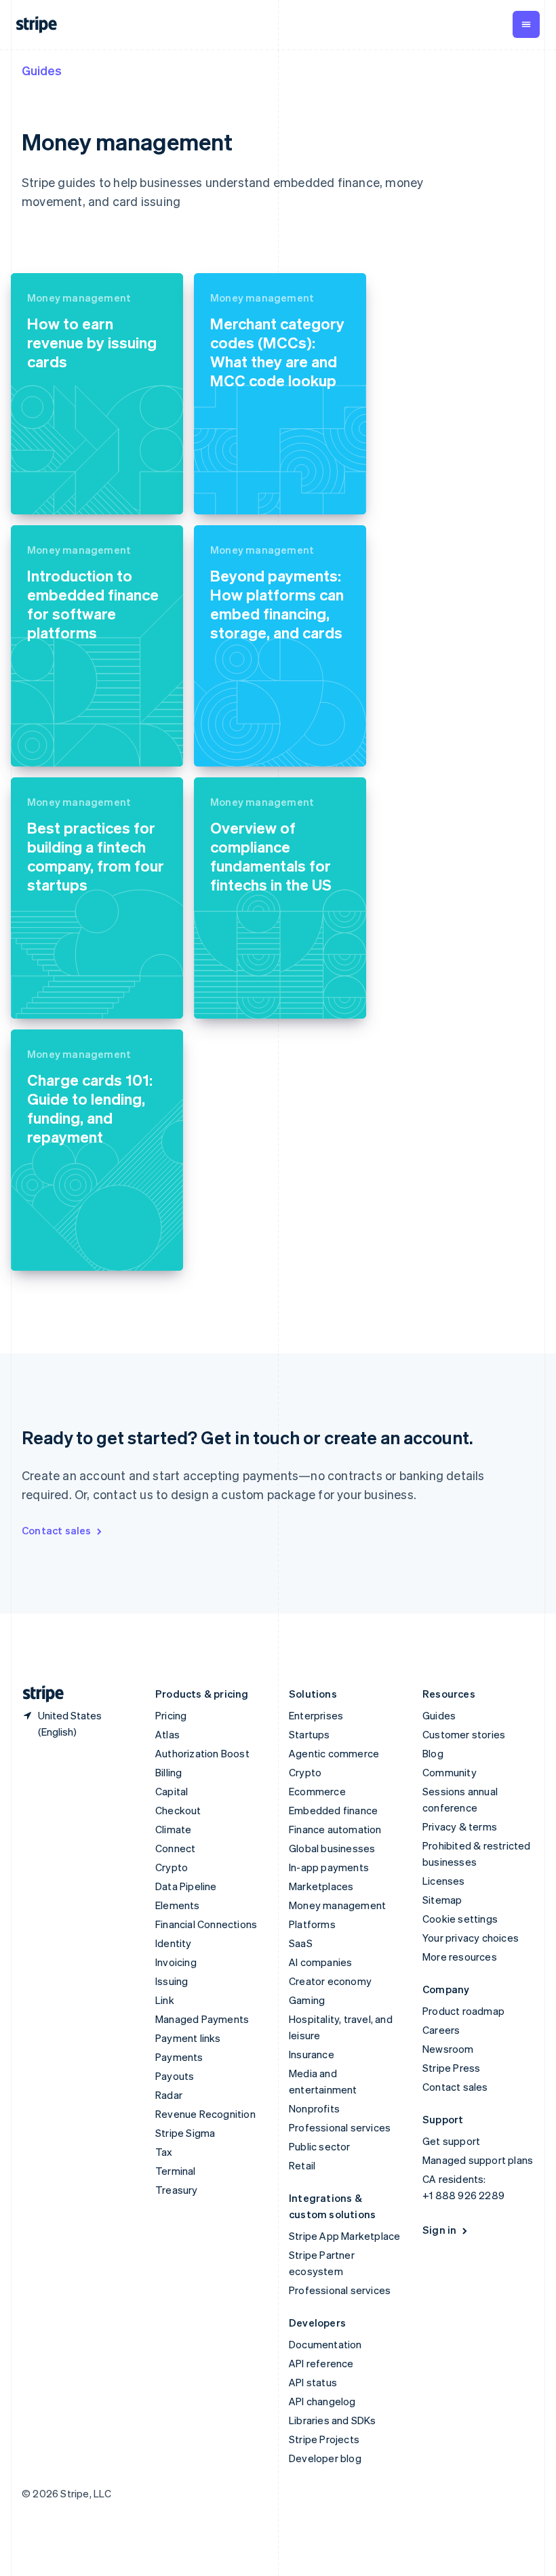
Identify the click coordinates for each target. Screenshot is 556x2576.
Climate (173, 1829)
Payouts (175, 2076)
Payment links (188, 2038)
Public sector (320, 2146)
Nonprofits (314, 2108)
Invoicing (176, 1962)
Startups (310, 1734)
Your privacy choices (471, 1938)
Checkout (178, 1810)
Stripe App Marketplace (344, 2236)
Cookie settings (460, 1919)
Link (165, 2000)
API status (313, 2382)
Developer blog (325, 2458)
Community (450, 1772)
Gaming (307, 2000)
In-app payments (329, 1867)
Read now (52, 492)
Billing (168, 1772)
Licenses (444, 1881)
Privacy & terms (460, 1826)
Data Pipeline (186, 1886)
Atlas (167, 1734)
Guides (42, 70)
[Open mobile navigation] (526, 24)
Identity (174, 1943)
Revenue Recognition (205, 2114)
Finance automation (335, 1829)
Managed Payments (202, 2019)
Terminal (176, 2171)
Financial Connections (206, 1924)
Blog (433, 1753)
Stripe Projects (324, 2439)
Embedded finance (333, 1810)
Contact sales (57, 1530)
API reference (321, 2363)
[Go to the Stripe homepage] (38, 1694)
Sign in (439, 2230)
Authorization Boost (202, 1753)
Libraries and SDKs (333, 2420)
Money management (337, 1905)
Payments (179, 2057)
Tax (164, 2152)
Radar (169, 2095)
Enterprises (316, 1715)
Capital (172, 1791)
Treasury (177, 2190)
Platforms (312, 1924)
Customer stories (464, 1734)
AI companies (320, 1962)
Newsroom (448, 2049)
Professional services (340, 2127)
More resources (460, 1957)
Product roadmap (463, 2011)
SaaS (301, 1943)
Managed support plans (478, 2160)
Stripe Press (451, 2068)
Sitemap (442, 1900)
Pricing (171, 1715)
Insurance (312, 2054)
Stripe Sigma (185, 2133)
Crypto (172, 1867)
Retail (302, 2165)
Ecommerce (317, 1791)
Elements (178, 1905)
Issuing (172, 1981)
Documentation (325, 2344)
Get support (451, 2141)
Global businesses (332, 1848)
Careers (441, 2030)
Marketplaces (321, 1886)
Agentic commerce (334, 1753)
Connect (175, 1848)
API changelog (322, 2401)
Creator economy (330, 1981)
